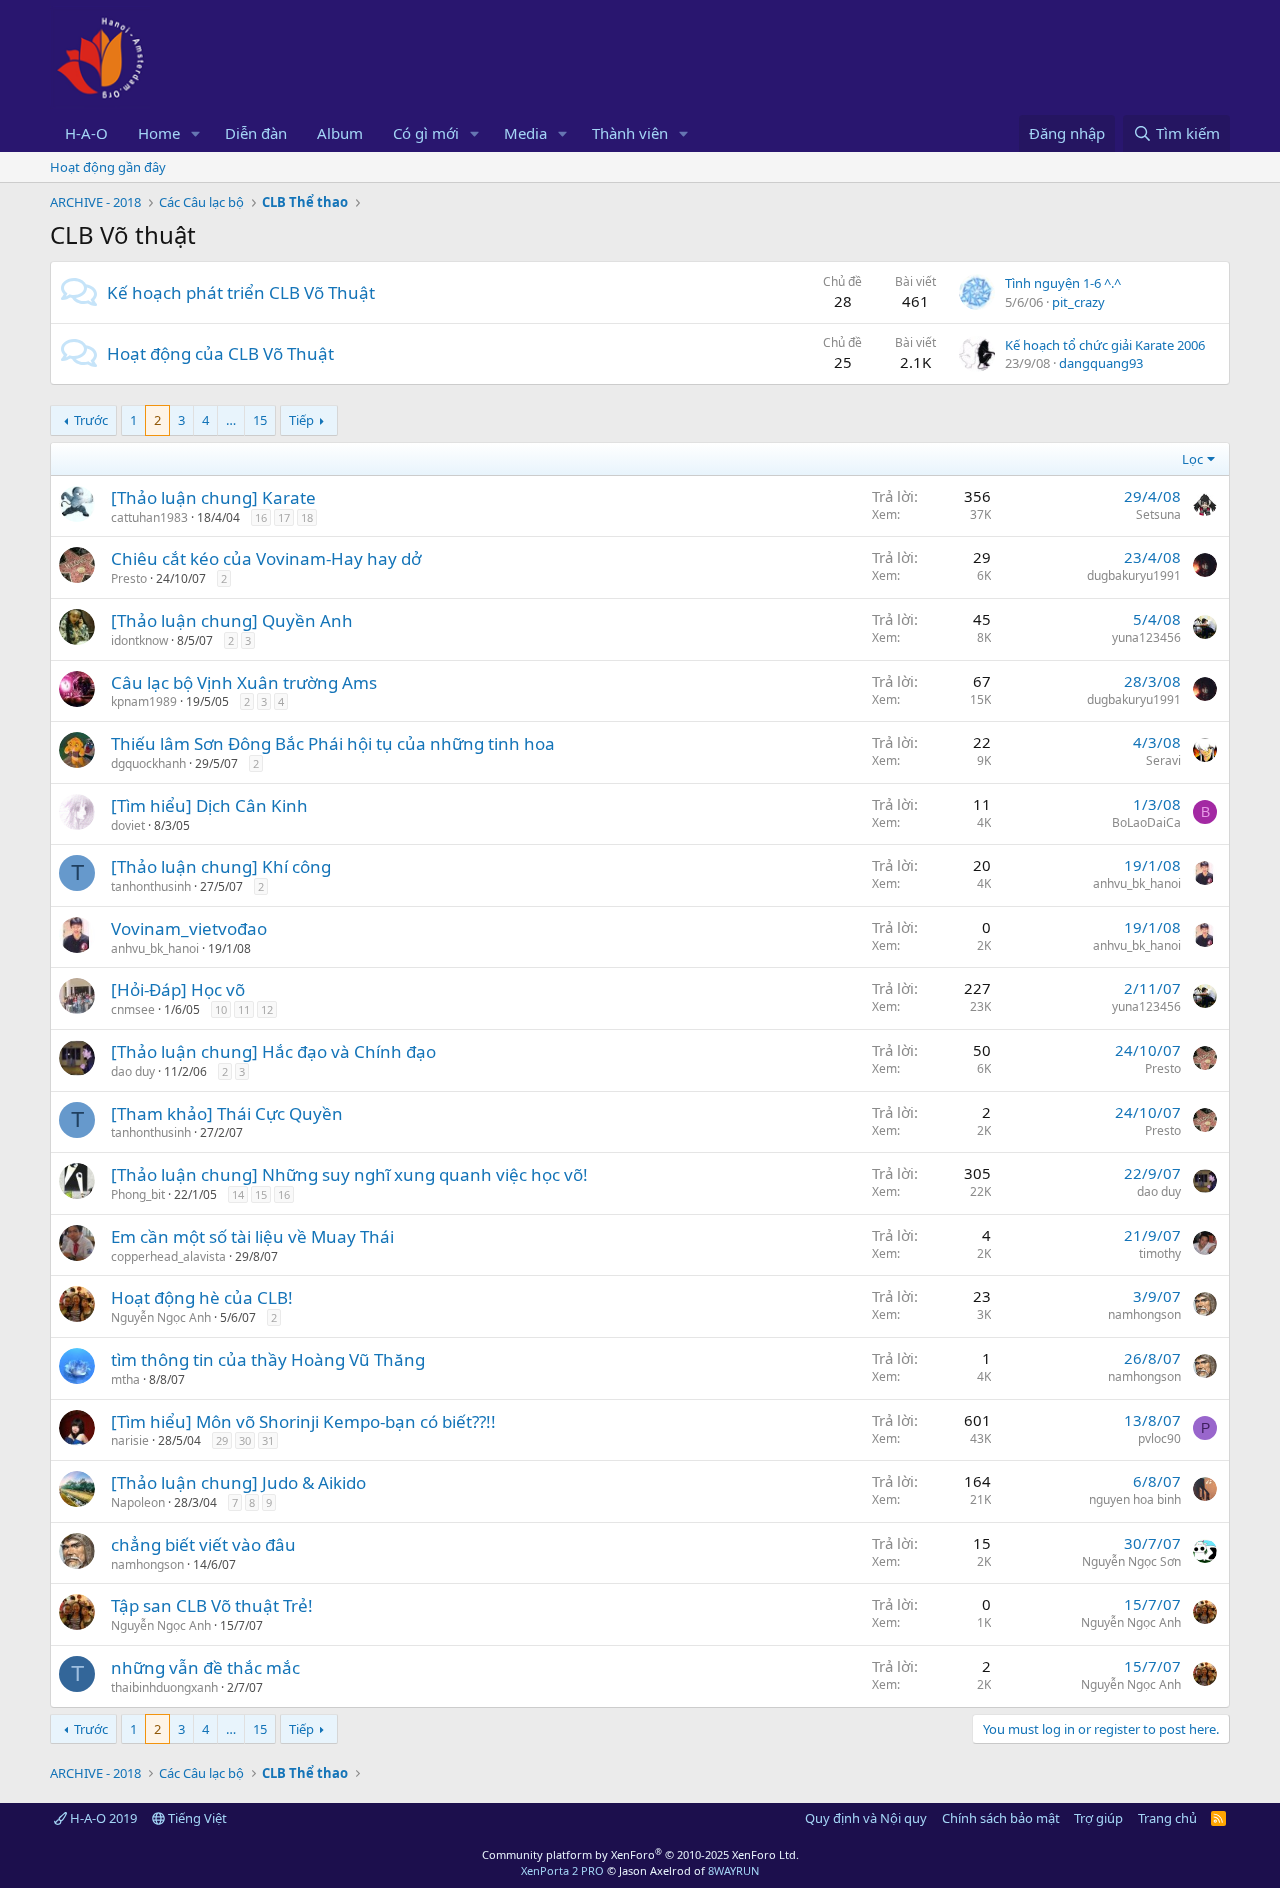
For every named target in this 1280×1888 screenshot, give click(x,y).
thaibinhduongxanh (164, 1687)
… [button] (231, 420)
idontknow (139, 640)
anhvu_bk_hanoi (1137, 883)
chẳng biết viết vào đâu (203, 1544)
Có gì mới (426, 133)
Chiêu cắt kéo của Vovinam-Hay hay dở (266, 558)
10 (221, 1009)
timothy (1160, 1253)
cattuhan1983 (149, 517)
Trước (91, 420)
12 (267, 1009)
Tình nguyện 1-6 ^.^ (1063, 283)
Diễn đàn (256, 133)
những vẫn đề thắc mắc (205, 1667)
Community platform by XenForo (640, 1854)
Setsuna (1158, 514)
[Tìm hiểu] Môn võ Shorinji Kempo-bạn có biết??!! (303, 1421)
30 (245, 1440)
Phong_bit (138, 1194)
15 (260, 420)
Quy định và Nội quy (866, 1818)
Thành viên (630, 133)
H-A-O (86, 133)
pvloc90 (1159, 1438)
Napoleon (138, 1502)
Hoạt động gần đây (108, 167)
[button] (196, 133)
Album (340, 133)
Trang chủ (1167, 1818)
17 (284, 517)
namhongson (1144, 1314)
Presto (129, 578)
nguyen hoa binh (1135, 1499)
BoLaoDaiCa (1146, 822)
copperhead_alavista (168, 1256)
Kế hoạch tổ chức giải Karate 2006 (1105, 345)
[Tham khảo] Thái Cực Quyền (227, 1113)
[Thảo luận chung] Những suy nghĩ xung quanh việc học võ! (349, 1174)
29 (222, 1440)
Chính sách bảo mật (1001, 1818)
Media (525, 133)
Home (159, 133)
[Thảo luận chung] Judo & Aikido (238, 1482)
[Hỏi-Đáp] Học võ (178, 989)
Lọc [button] (1192, 459)
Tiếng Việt (196, 1818)
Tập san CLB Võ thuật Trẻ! (212, 1605)
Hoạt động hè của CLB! (202, 1297)
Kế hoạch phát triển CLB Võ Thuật (241, 292)
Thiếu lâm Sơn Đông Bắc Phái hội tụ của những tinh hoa (333, 743)
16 (261, 517)
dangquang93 (1101, 363)
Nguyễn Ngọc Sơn (1131, 1561)
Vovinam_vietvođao (189, 928)
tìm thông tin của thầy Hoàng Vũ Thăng (268, 1359)
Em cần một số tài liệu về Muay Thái (252, 1236)
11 (244, 1009)
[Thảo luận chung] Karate (213, 497)
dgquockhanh (148, 763)
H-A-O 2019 (102, 1818)
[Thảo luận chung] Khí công (221, 866)
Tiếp (301, 420)
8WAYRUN (733, 1870)
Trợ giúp (1098, 1818)
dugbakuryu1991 (1134, 575)
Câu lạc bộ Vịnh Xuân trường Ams (244, 682)
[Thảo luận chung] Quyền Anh (232, 620)
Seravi (1163, 760)
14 (238, 1194)
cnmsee (133, 1009)
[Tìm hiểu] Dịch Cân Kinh (209, 805)
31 (268, 1440)
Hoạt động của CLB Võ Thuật (220, 353)
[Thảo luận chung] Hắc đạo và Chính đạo (273, 1051)
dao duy (133, 1071)
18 (307, 517)
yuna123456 (1146, 637)
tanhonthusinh (151, 886)
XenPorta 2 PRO (562, 1870)
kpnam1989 (144, 701)
